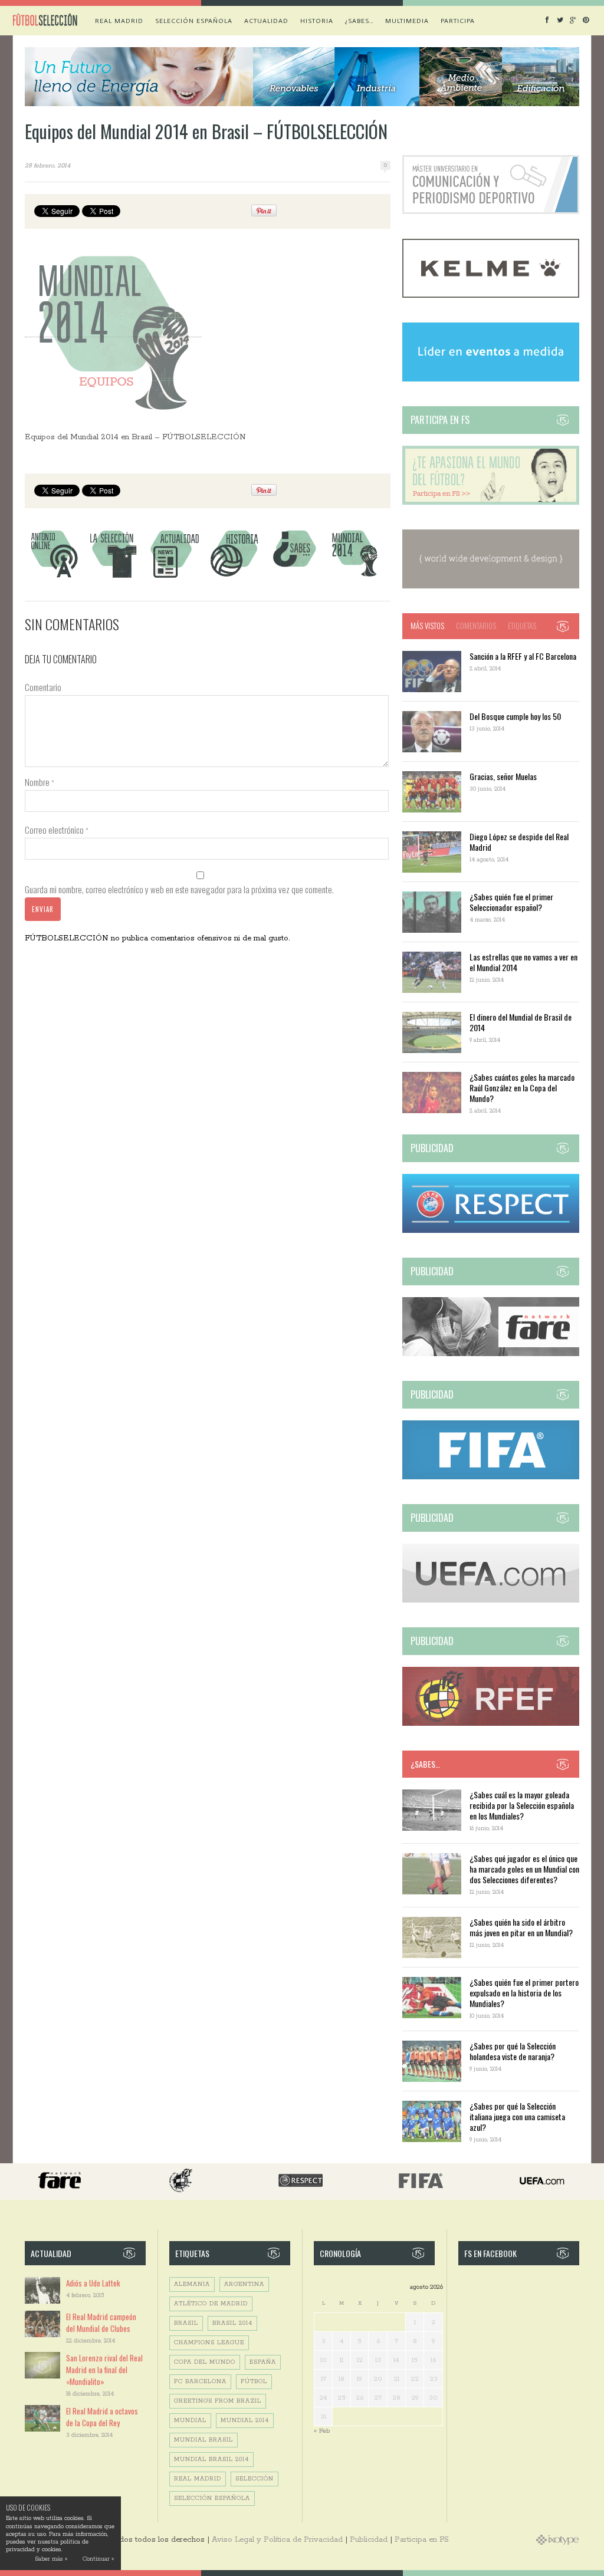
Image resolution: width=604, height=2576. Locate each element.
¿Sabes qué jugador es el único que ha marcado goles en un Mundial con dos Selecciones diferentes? (524, 1869)
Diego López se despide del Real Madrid (519, 842)
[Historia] (234, 578)
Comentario (43, 687)
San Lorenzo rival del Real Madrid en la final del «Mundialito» (104, 2370)
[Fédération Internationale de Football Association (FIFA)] (491, 1477)
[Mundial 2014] (354, 578)
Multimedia (407, 21)
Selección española (194, 21)
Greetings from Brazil (218, 2401)
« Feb (322, 2431)
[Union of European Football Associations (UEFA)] (491, 1600)
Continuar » (98, 2559)
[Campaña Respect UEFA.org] (491, 1231)
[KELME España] (491, 296)
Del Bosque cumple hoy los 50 (515, 716)
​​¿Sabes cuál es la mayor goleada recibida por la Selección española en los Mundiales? (522, 1805)
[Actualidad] (174, 578)
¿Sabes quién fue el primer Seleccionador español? (511, 902)
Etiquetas (522, 626)
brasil (186, 2323)
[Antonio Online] (54, 578)
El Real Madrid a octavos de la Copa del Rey (102, 2417)
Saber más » (51, 2559)
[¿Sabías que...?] (294, 578)
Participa (458, 21)
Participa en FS (422, 2540)
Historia (317, 21)
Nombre (40, 782)
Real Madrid (119, 21)
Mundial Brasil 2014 (211, 2460)
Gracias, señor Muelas (503, 776)
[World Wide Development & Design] (491, 586)
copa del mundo (205, 2362)
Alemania (192, 2284)
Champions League (209, 2343)
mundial (190, 2421)
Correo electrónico (57, 830)
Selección (255, 2479)
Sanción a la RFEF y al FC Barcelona (523, 656)
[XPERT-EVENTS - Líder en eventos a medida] (491, 379)
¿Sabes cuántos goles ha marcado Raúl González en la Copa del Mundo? (522, 1088)
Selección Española (212, 2498)
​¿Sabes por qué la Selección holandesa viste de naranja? (513, 2051)
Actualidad (266, 21)
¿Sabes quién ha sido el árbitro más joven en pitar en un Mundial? (521, 1927)
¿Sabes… (359, 21)
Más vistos (427, 626)
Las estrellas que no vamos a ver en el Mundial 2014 (523, 962)
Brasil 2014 (232, 2323)
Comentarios (476, 626)
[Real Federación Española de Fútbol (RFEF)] (491, 1724)
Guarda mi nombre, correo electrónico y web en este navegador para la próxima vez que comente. (179, 889)
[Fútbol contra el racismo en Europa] (491, 1354)
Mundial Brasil (203, 2440)
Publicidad (369, 2540)
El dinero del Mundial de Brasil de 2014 (521, 1022)
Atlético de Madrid (211, 2304)
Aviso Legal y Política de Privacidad (277, 2540)
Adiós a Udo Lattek (93, 2283)
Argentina (244, 2284)
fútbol (254, 2382)
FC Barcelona (200, 2382)
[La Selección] (114, 578)
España (263, 2362)
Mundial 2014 (245, 2421)
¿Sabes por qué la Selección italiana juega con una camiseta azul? (517, 2116)
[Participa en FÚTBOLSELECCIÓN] (491, 503)
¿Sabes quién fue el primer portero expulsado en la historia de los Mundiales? (524, 1993)
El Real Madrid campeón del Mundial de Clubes (101, 2322)
